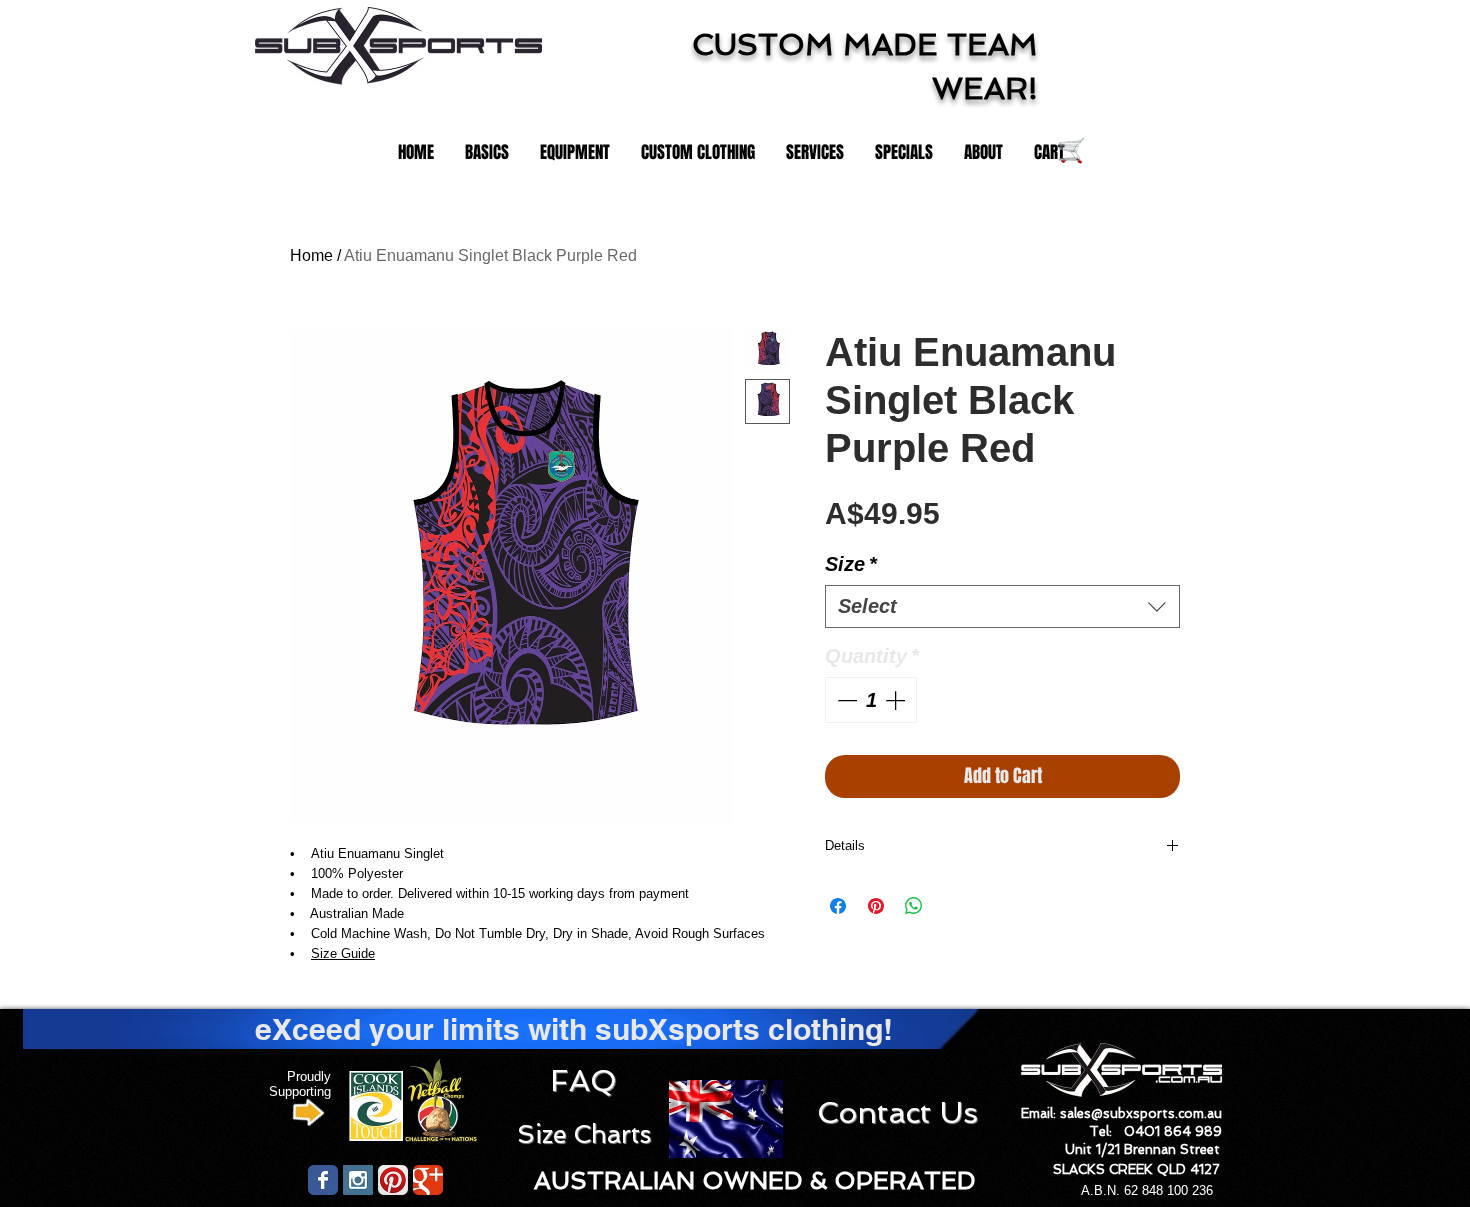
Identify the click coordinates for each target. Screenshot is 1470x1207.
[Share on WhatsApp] (914, 906)
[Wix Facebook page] (323, 1180)
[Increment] (897, 700)
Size (851, 564)
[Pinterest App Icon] (393, 1180)
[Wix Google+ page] (428, 1180)
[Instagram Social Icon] (358, 1180)
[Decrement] (845, 700)
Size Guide (343, 953)
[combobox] (1002, 606)
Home (311, 255)
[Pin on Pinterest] (876, 906)
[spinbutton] (871, 700)
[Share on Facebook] (838, 906)
